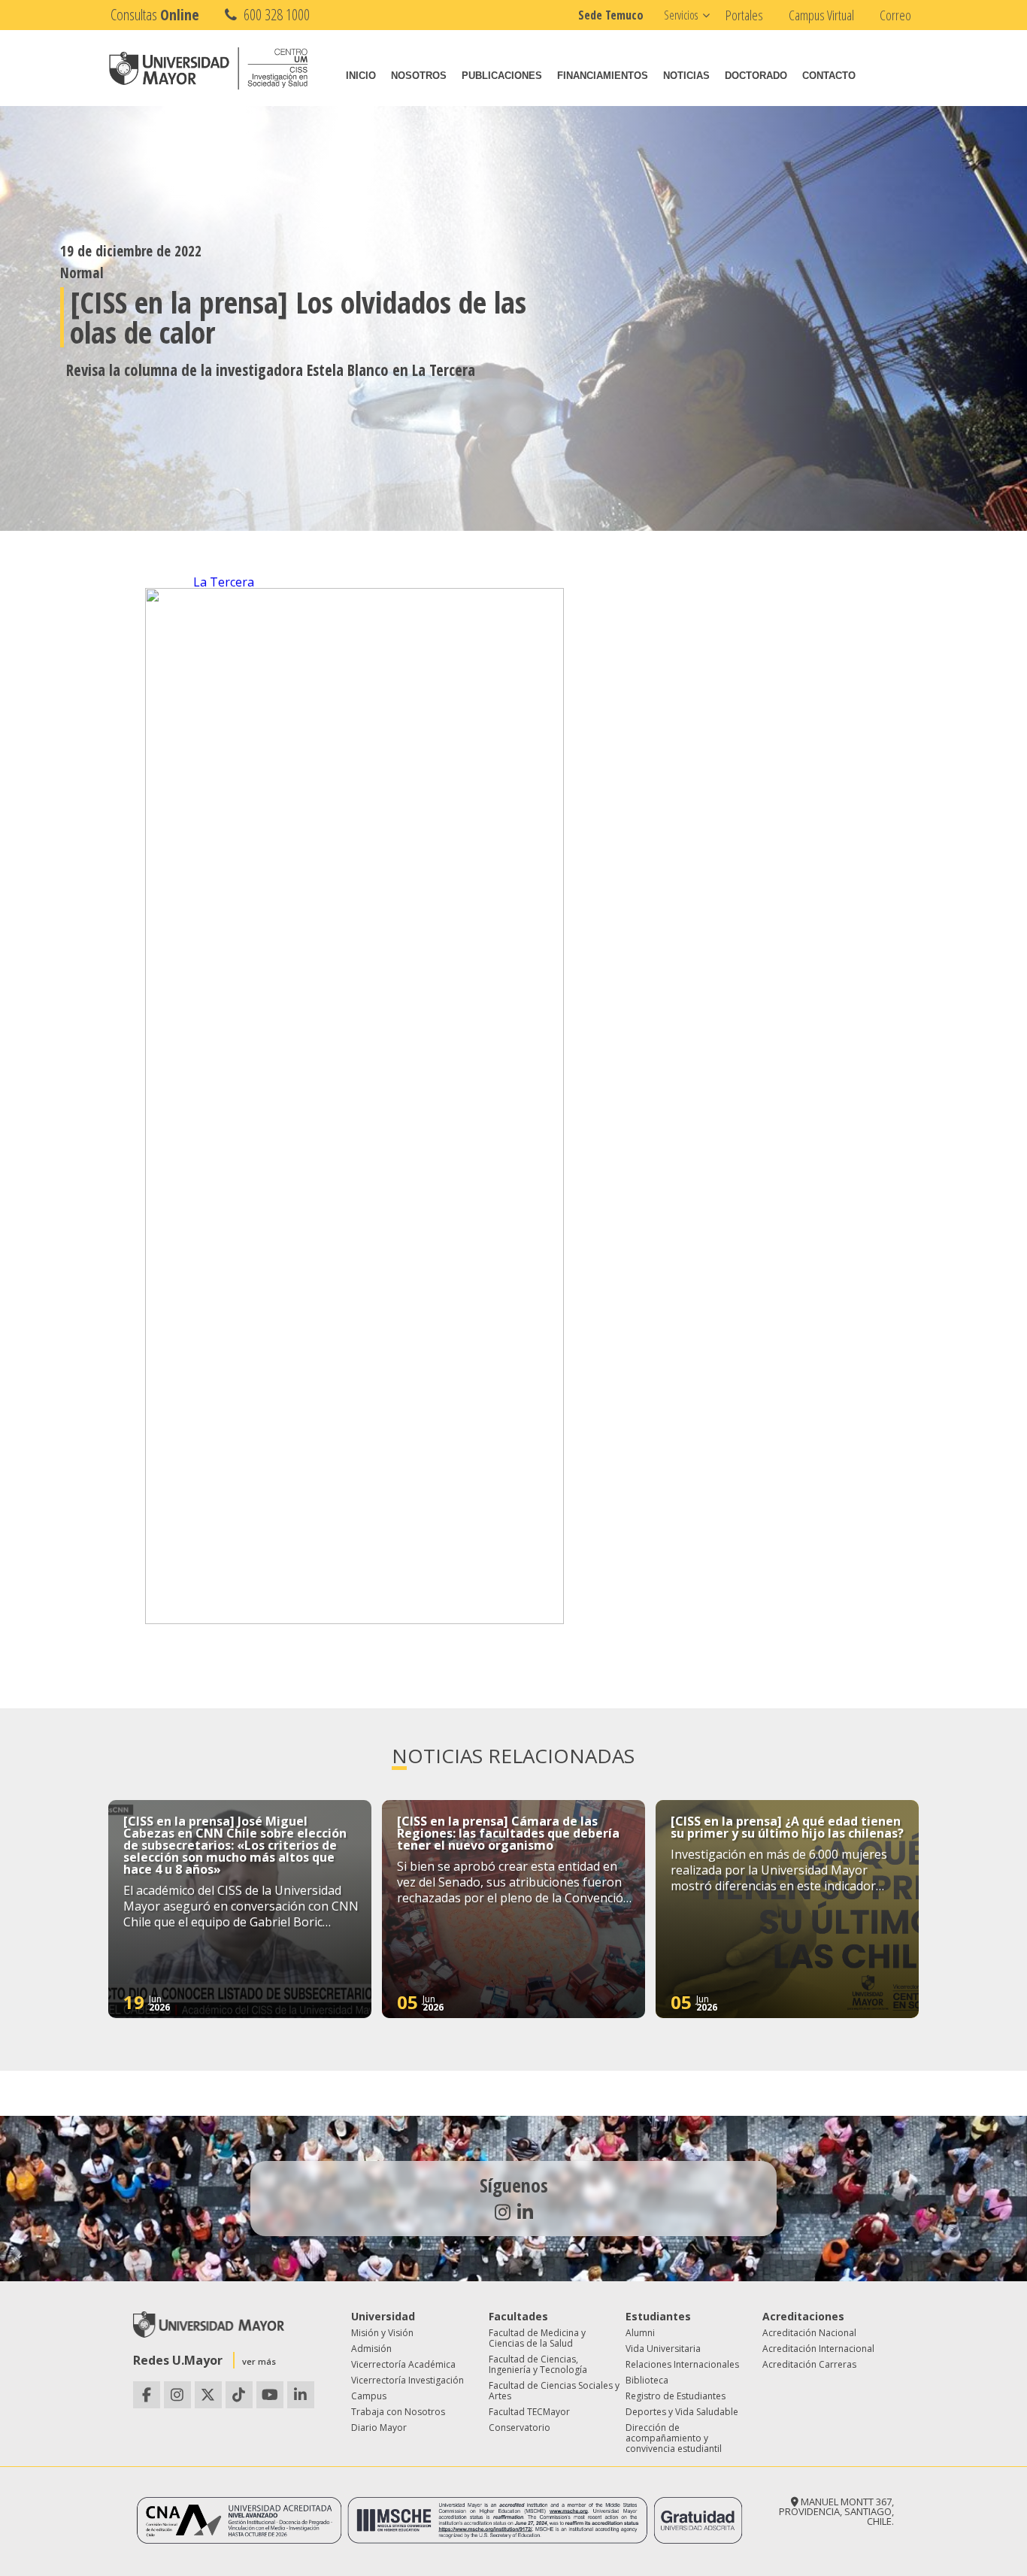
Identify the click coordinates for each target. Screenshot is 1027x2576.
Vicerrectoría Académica (403, 2364)
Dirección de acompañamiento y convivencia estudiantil (674, 2438)
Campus (369, 2396)
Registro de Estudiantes (676, 2396)
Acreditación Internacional (818, 2349)
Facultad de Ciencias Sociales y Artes (554, 2391)
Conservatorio (520, 2428)
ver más (259, 2361)
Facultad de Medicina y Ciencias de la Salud (537, 2338)
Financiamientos (603, 76)
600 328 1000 (275, 15)
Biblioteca (647, 2380)
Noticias (686, 76)
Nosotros (419, 76)
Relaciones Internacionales (682, 2364)
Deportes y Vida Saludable (682, 2412)
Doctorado (756, 76)
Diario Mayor (379, 2428)
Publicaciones (502, 76)
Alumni (640, 2333)
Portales (744, 15)
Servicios (681, 15)
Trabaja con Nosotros (398, 2412)
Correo (895, 15)
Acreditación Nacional (809, 2333)
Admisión (371, 2349)
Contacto (829, 76)
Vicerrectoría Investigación (407, 2380)
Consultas (155, 15)
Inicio (361, 76)
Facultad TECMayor (529, 2412)
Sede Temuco (611, 15)
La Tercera (224, 582)
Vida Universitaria (663, 2349)
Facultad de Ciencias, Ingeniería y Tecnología (538, 2364)
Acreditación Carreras (809, 2364)
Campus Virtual (821, 15)
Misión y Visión (382, 2333)
